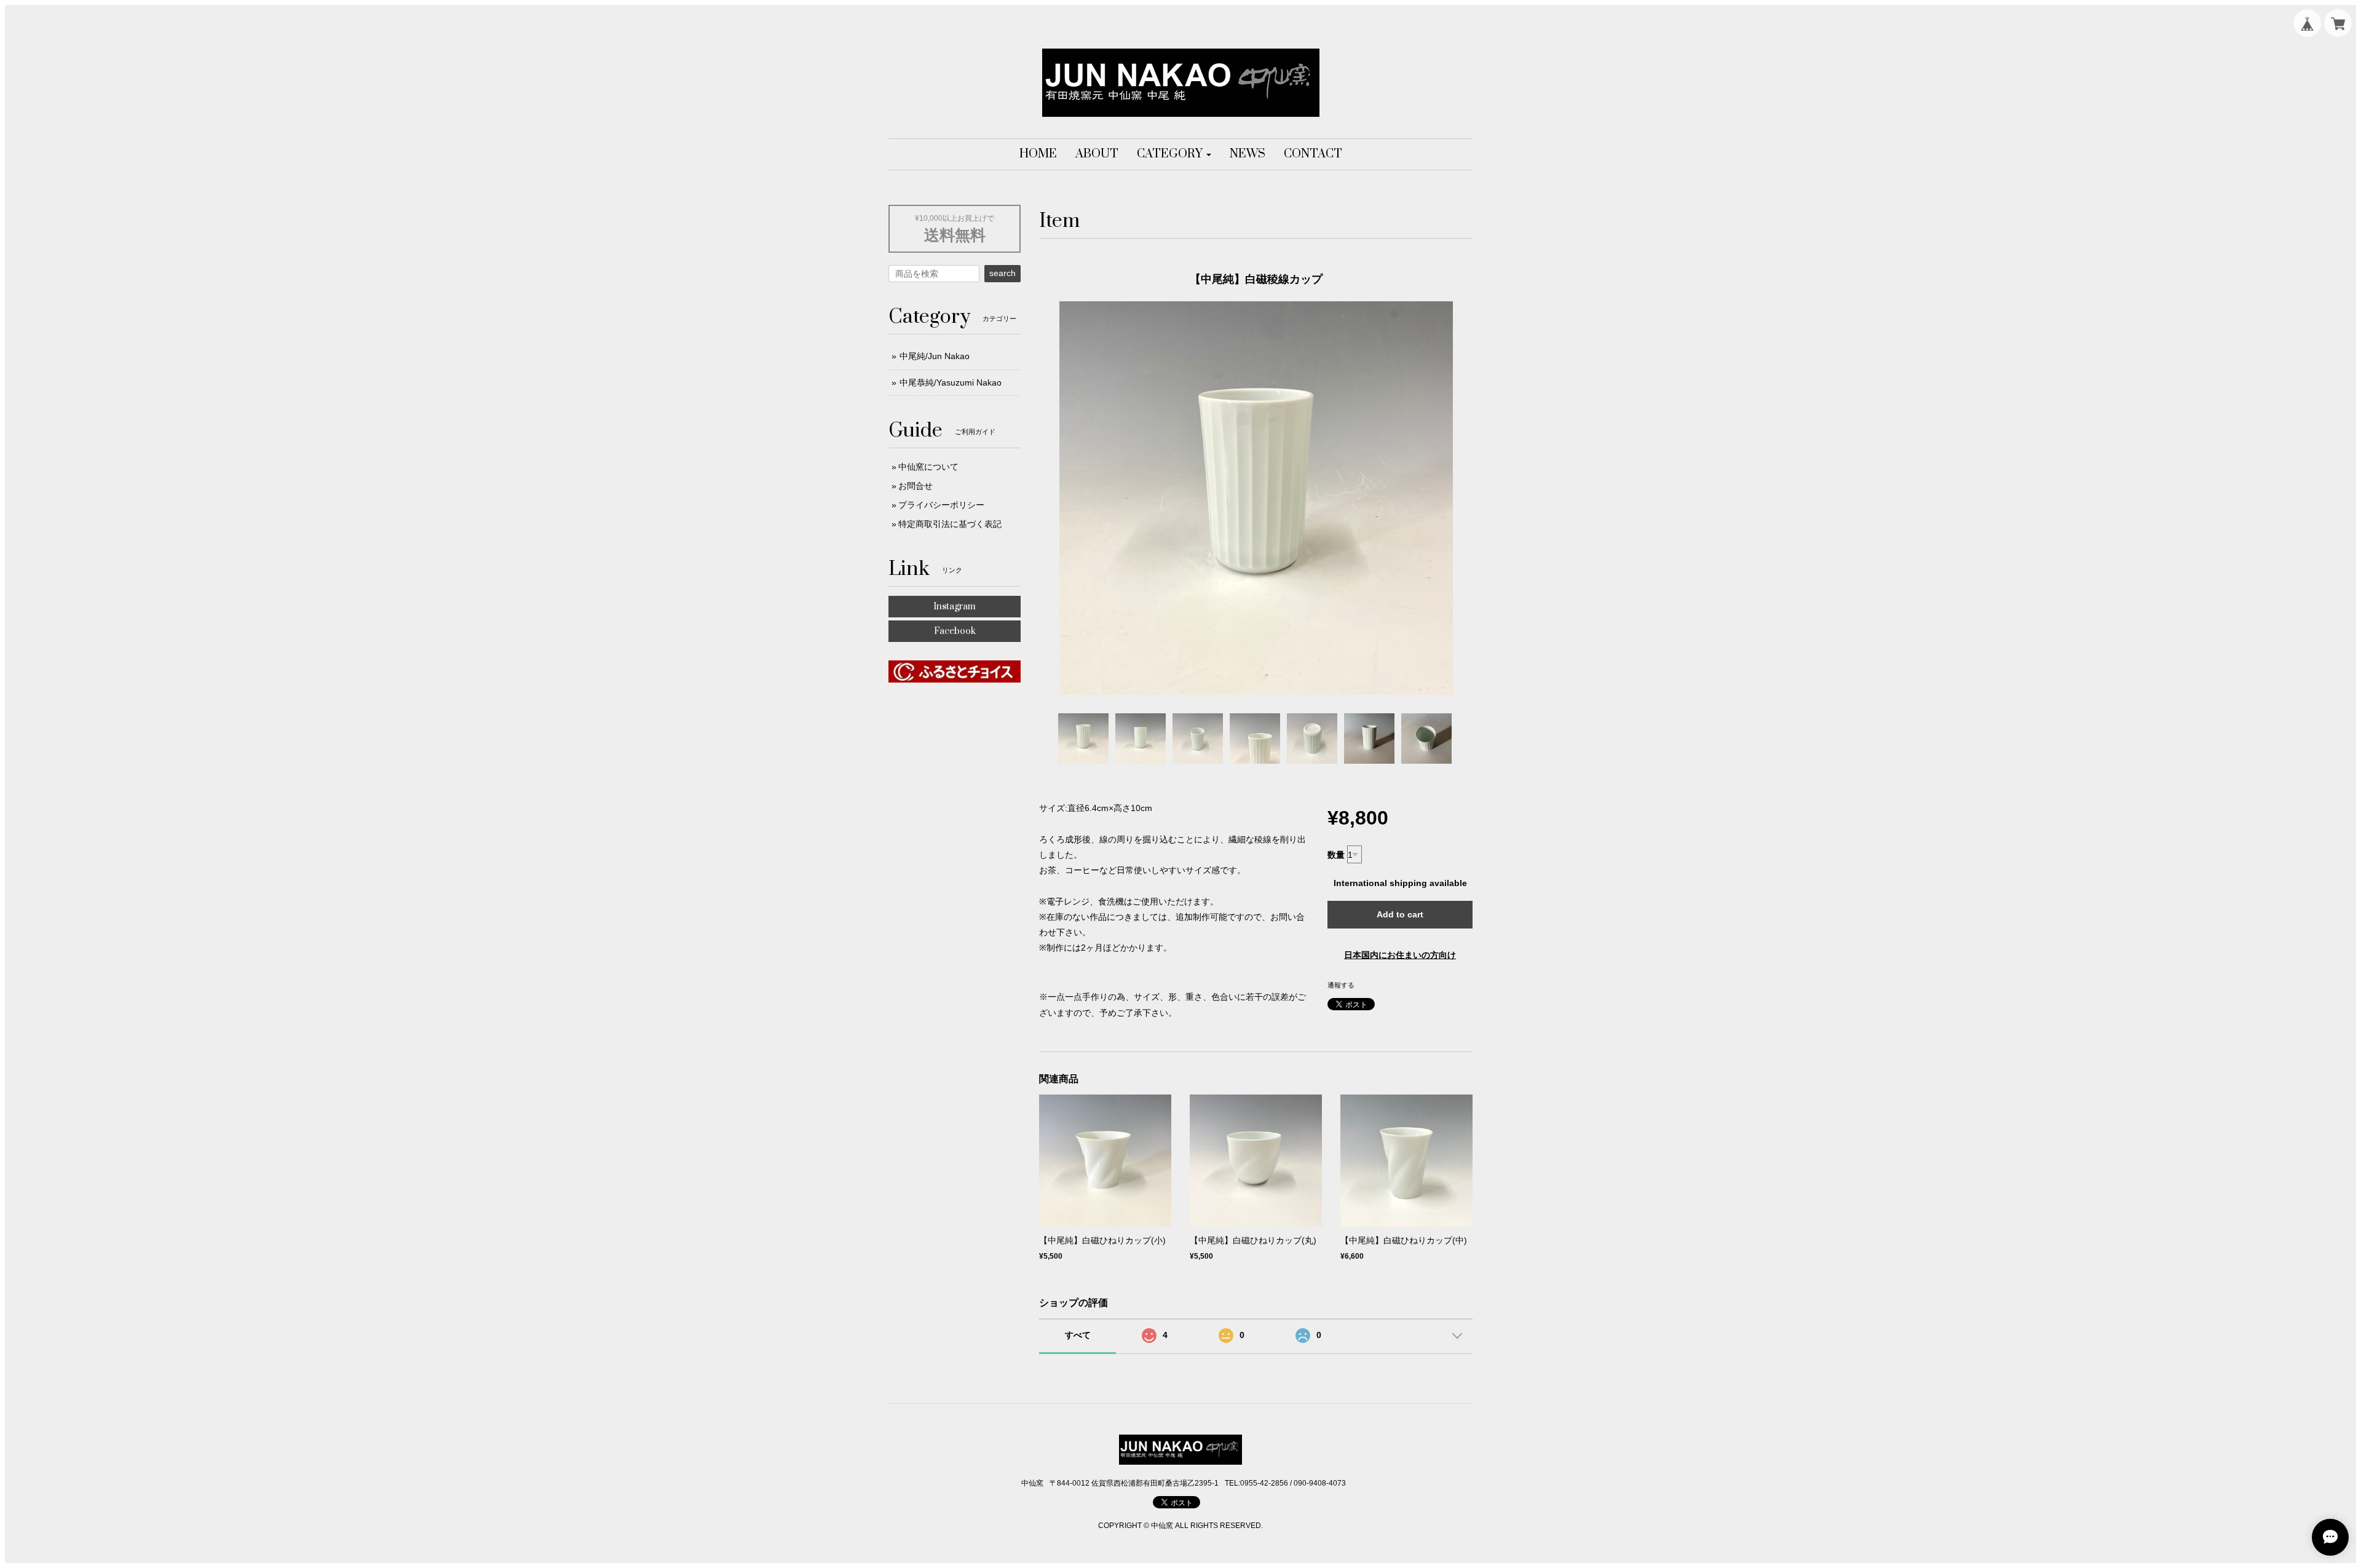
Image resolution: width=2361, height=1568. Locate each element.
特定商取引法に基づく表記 (950, 524)
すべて (1078, 1335)
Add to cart (1400, 914)
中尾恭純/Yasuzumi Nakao (951, 382)
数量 (1336, 855)
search (1003, 273)
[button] (1174, 154)
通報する (1341, 985)
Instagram (955, 607)
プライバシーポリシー (941, 505)
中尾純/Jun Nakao (935, 356)
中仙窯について (928, 467)
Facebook (955, 631)
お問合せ (916, 486)
